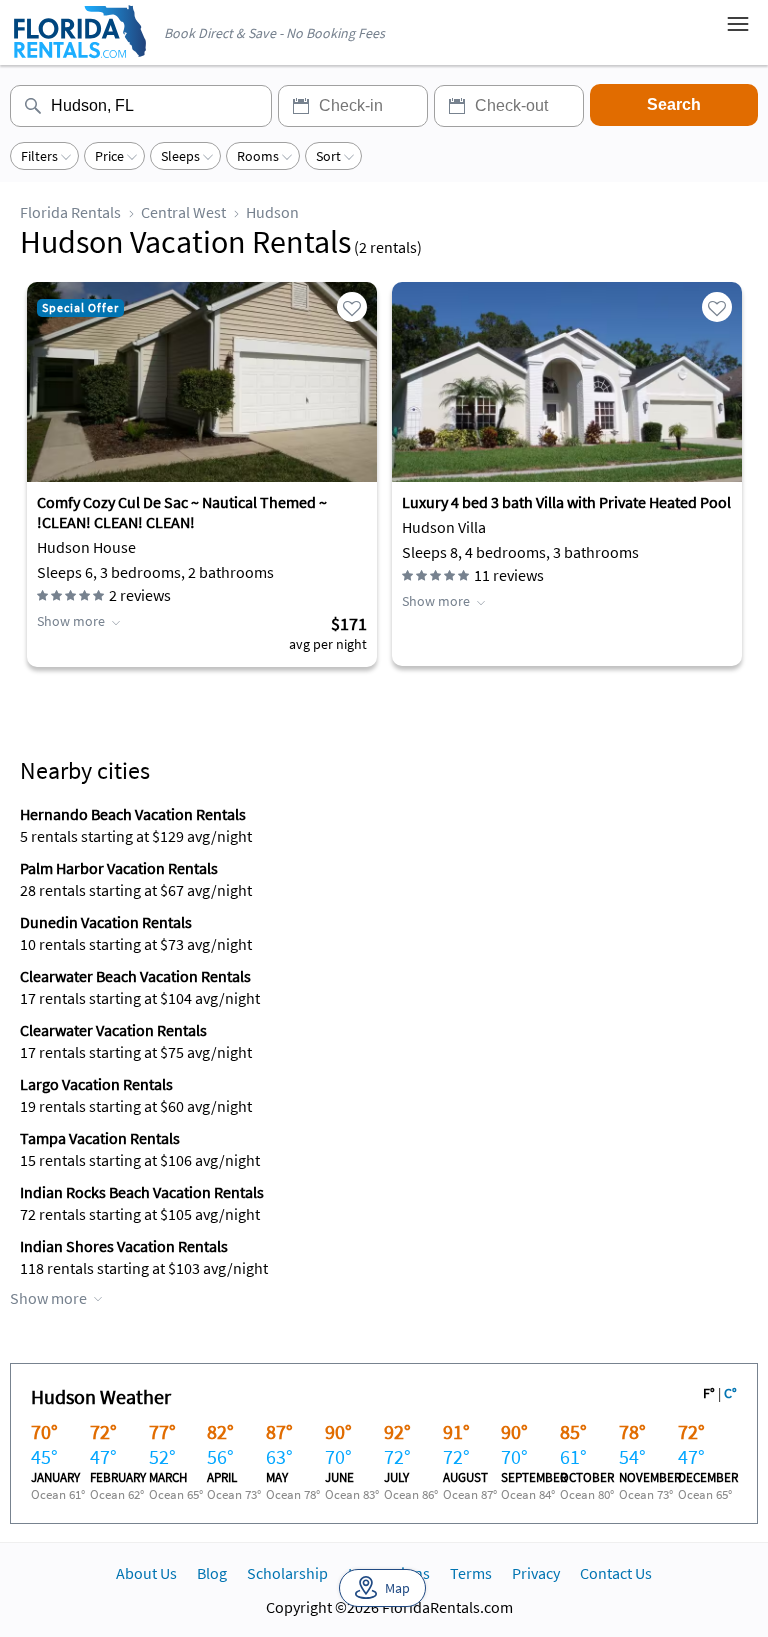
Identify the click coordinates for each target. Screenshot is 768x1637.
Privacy (536, 1573)
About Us (146, 1573)
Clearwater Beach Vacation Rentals (135, 976)
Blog (212, 1573)
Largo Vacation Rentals (96, 1084)
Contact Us (616, 1573)
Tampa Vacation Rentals (100, 1138)
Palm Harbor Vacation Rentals (119, 868)
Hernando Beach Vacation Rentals (133, 814)
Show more (71, 621)
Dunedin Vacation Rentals (106, 922)
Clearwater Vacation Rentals (113, 1030)
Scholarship (287, 1573)
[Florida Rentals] (79, 60)
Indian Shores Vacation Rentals (124, 1246)
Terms (471, 1573)
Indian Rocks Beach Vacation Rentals (142, 1192)
